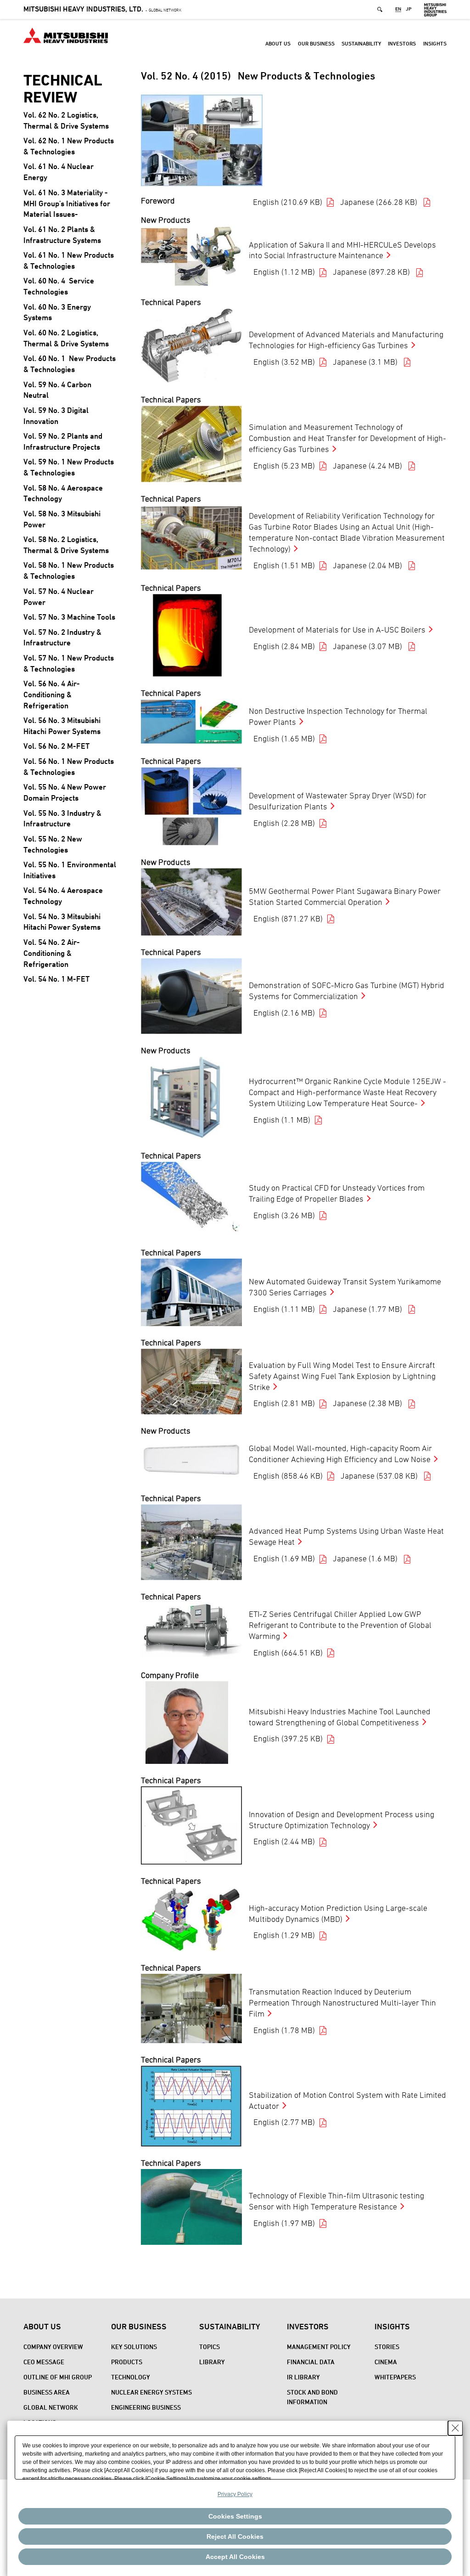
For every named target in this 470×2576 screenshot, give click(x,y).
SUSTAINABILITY (361, 43)
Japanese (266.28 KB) (380, 202)
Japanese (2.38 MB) (368, 1403)
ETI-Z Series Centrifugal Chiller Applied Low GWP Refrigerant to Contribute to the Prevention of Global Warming (340, 1625)
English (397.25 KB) (288, 1738)
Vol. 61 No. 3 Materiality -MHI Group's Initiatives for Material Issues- (67, 203)
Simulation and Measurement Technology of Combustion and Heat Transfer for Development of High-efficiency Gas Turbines (347, 438)
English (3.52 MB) (284, 362)
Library (212, 2362)
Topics (210, 2347)
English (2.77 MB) (284, 2122)
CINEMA (386, 2362)
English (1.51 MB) (284, 565)
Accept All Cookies (235, 2557)
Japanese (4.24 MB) (368, 466)
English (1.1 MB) (282, 1120)
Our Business (316, 43)
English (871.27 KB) (288, 918)
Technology (131, 2377)
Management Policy (319, 2347)
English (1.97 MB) (284, 2223)
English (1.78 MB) (284, 2030)
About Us (278, 43)
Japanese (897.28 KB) (372, 272)
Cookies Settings (235, 2516)
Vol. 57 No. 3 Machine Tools (69, 617)
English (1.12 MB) (284, 272)
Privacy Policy (235, 2494)
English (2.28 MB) (284, 823)
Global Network (102, 10)
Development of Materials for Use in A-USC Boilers (337, 630)
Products (127, 2362)
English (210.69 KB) (288, 202)
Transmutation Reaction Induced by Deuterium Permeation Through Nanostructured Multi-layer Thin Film (342, 2003)
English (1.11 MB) (284, 1309)
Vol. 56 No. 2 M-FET (56, 746)
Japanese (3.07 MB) (368, 646)
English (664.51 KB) (288, 1652)
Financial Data (311, 2362)
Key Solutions (134, 2347)
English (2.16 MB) (284, 1013)
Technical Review (63, 89)
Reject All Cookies (235, 2536)
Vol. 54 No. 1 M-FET (56, 979)
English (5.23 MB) (284, 466)
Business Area (47, 2392)
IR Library (303, 2377)
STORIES (387, 2347)
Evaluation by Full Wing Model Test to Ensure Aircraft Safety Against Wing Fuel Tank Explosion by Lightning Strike (342, 1376)
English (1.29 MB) (284, 1935)
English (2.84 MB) (284, 646)
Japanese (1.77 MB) (368, 1309)
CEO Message (44, 2362)
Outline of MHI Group (58, 2377)
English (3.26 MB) (284, 1215)
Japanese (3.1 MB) (366, 362)
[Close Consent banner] (455, 2428)
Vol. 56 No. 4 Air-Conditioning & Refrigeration (52, 695)
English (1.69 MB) (284, 1558)
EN (398, 9)
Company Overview (53, 2347)
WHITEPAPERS (395, 2377)
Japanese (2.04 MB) (368, 565)
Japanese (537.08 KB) (380, 1476)
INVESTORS (402, 43)
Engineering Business (146, 2407)
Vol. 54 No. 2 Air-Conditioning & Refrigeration (52, 953)
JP (409, 9)
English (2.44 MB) (284, 1841)
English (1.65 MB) (284, 738)
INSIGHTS (435, 43)
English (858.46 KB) (288, 1476)
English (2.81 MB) (284, 1403)
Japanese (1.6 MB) (366, 1558)
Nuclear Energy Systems (151, 2392)
